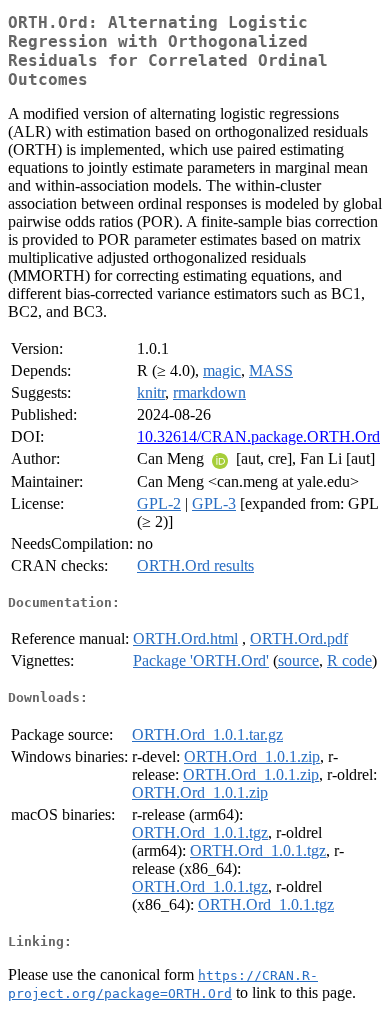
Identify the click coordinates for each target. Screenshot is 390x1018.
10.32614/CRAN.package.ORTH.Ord (258, 436)
